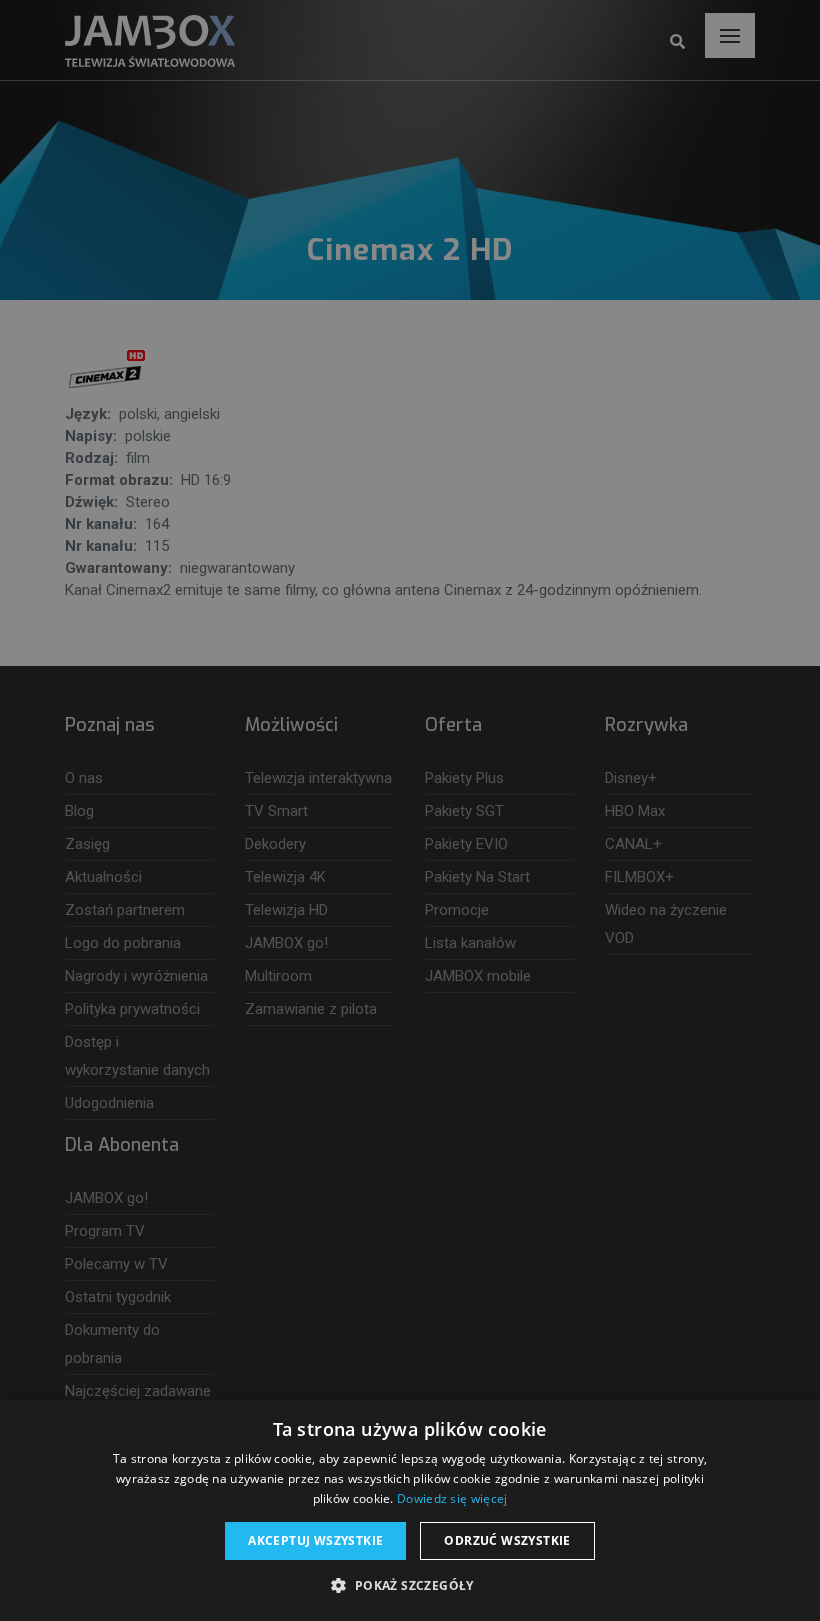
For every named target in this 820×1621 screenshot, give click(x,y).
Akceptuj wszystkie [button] (315, 1540)
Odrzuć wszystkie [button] (507, 1540)
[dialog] (410, 810)
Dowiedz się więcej (452, 1498)
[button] (409, 1586)
